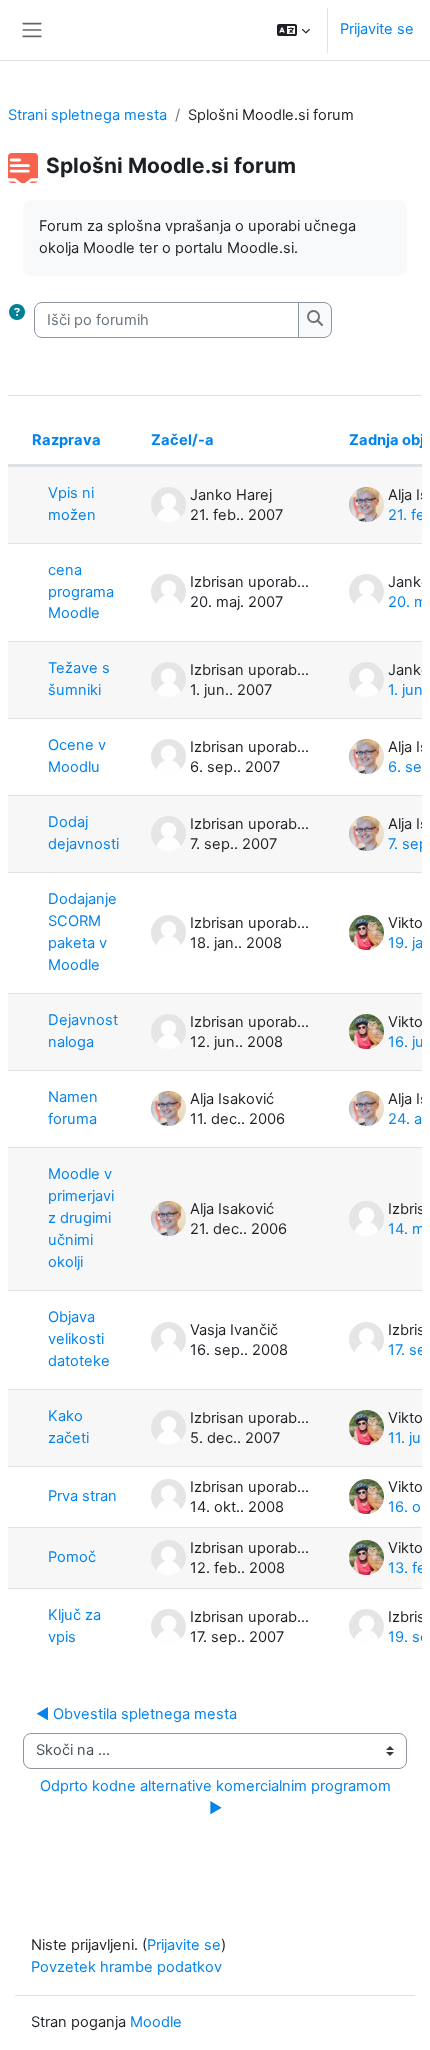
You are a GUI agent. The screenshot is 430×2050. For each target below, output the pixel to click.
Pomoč (72, 1557)
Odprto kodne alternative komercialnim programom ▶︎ (217, 1797)
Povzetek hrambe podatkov (126, 1967)
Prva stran (82, 1496)
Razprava (66, 440)
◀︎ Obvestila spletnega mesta (136, 1714)
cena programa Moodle (81, 592)
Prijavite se (377, 29)
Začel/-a (182, 440)
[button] (293, 30)
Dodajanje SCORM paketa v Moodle (82, 932)
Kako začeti (68, 1427)
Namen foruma (73, 1108)
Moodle (156, 2022)
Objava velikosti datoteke (79, 1339)
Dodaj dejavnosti (83, 833)
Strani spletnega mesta (87, 115)
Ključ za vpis (74, 1626)
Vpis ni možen (72, 504)
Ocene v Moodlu (77, 756)
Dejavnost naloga (83, 1031)
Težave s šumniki (79, 679)
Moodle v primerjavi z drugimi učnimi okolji (81, 1218)
